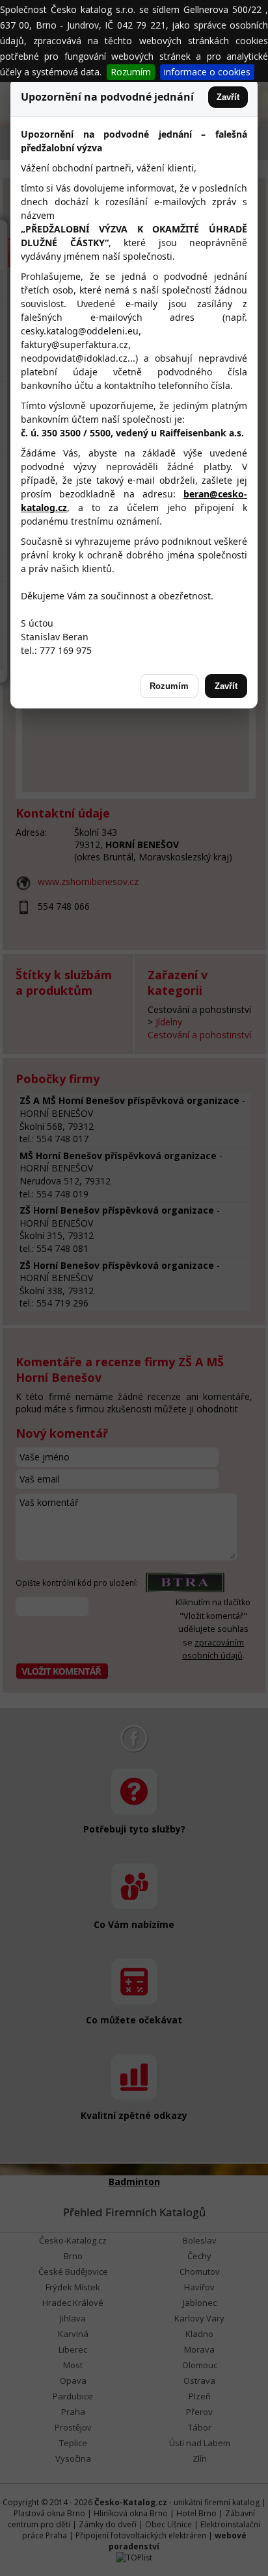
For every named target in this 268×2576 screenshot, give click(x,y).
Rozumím (131, 72)
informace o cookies (207, 72)
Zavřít (228, 97)
